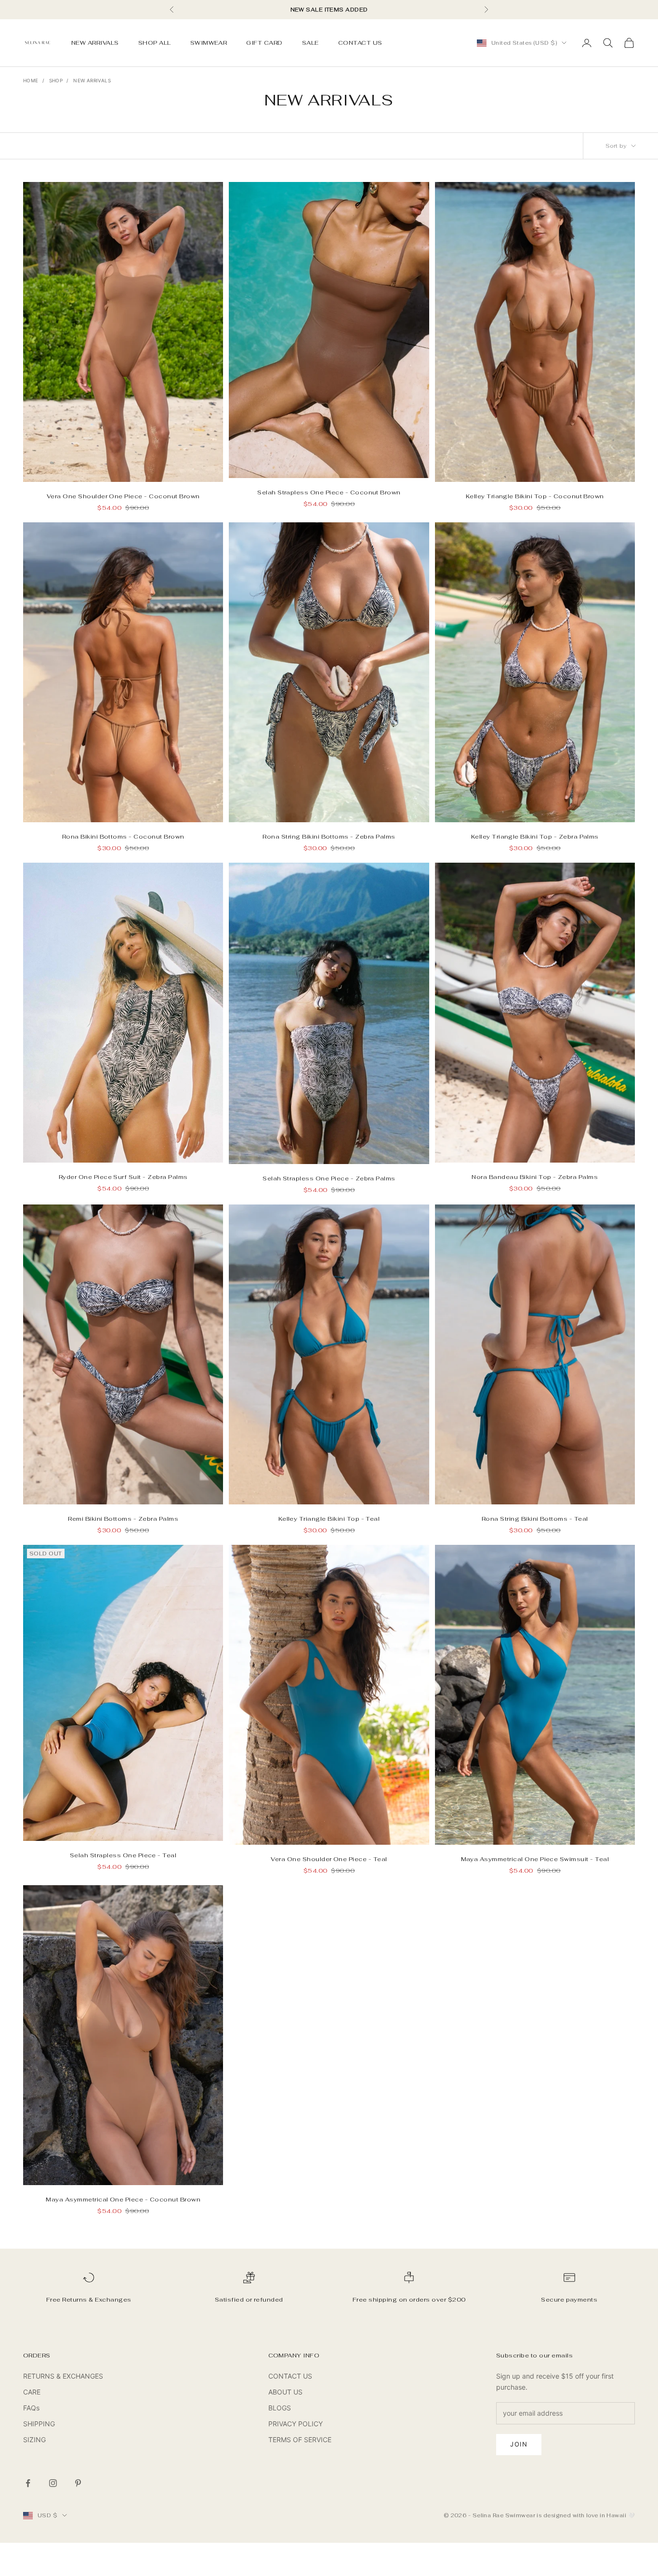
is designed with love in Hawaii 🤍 (586, 2515)
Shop (56, 80)
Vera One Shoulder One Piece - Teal (329, 1859)
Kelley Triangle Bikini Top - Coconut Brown (535, 496)
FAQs (31, 2408)
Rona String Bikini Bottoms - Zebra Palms (329, 837)
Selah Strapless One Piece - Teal (123, 1855)
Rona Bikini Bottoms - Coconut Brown (123, 837)
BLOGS (280, 2408)
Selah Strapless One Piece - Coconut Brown (329, 492)
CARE (32, 2392)
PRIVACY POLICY (296, 2424)
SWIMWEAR (209, 43)
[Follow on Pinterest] (78, 2483)
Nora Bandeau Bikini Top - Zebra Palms (535, 1177)
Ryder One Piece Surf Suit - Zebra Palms (123, 1177)
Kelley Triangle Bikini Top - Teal (329, 1519)
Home (31, 80)
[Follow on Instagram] (53, 2483)
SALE (310, 43)
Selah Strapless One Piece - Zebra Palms (329, 1178)
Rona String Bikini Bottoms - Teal (535, 1519)
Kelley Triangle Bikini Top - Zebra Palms (535, 837)
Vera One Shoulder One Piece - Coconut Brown (123, 496)
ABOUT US (285, 2392)
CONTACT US (360, 43)
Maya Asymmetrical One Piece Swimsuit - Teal (535, 1859)
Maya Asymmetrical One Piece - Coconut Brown (123, 2200)
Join (519, 2444)
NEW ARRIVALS (95, 43)
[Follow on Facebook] (28, 2483)
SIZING (34, 2440)
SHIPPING (39, 2424)
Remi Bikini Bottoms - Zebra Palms (123, 1519)
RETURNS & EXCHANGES (63, 2376)
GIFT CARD (264, 43)
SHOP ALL (155, 43)
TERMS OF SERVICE (300, 2440)
